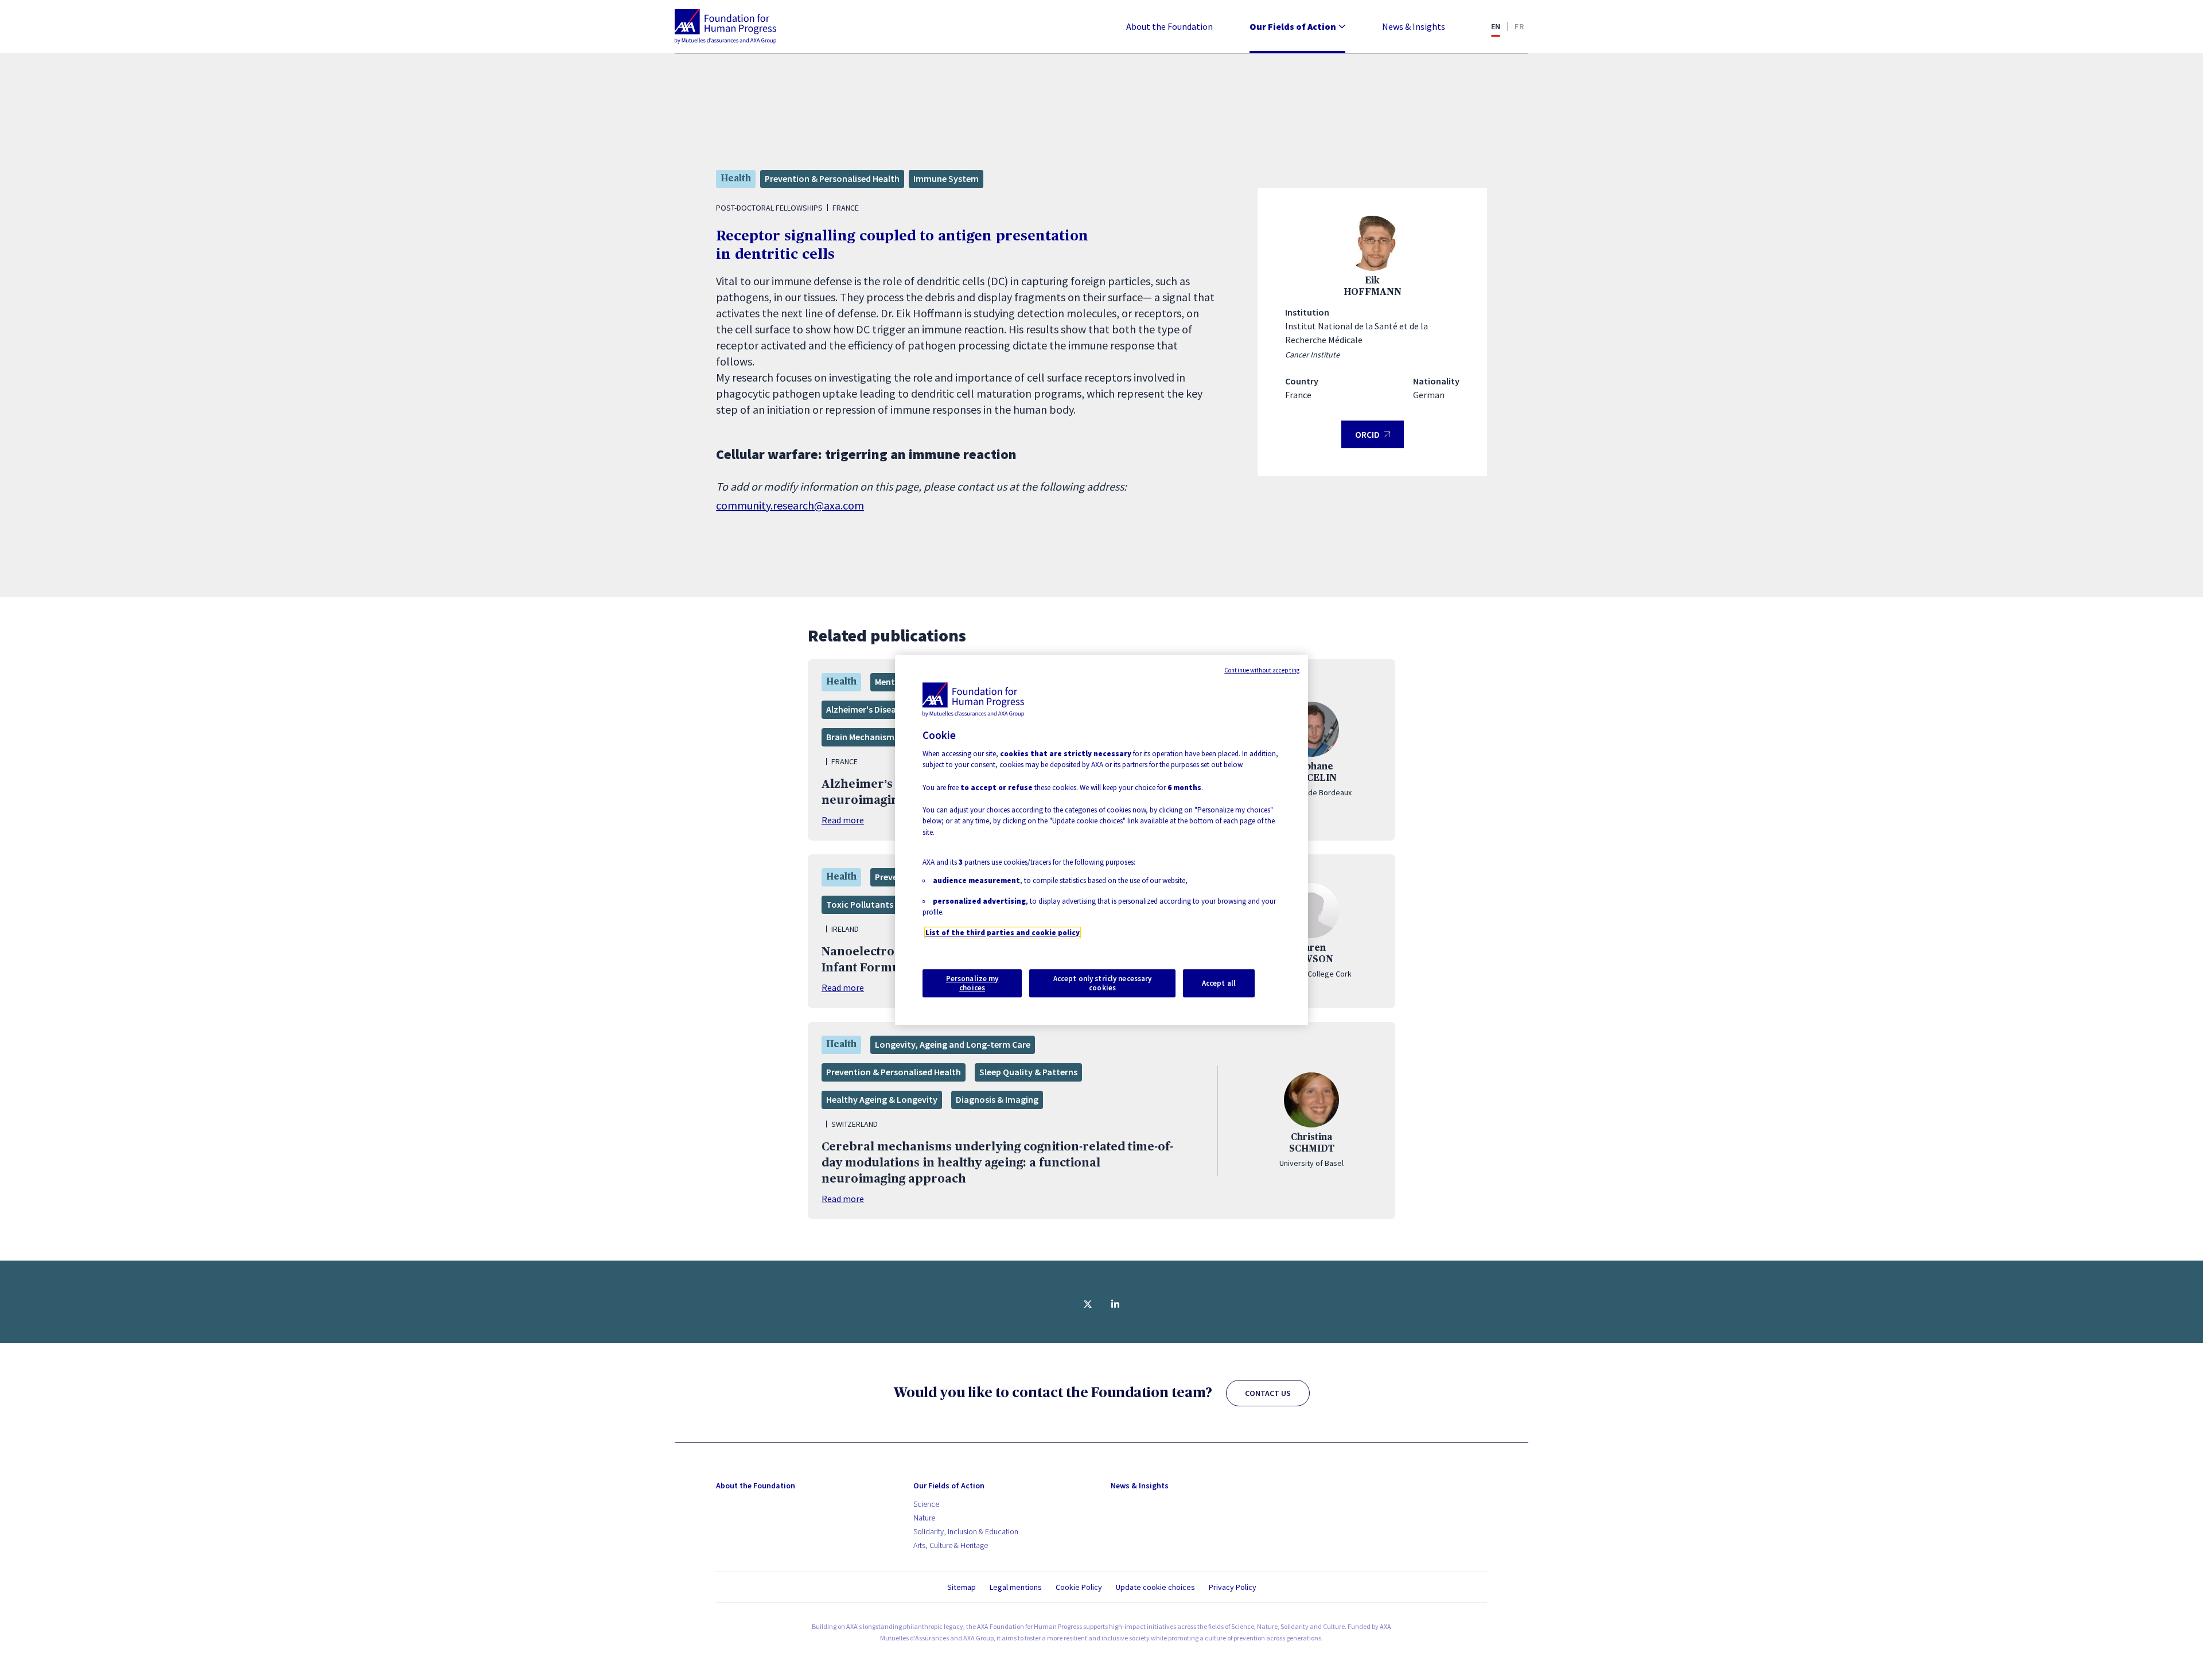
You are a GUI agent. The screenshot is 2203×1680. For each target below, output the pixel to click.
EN (1496, 26)
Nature (924, 1518)
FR (1519, 26)
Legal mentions (1016, 1587)
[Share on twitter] (1088, 1304)
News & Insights (1414, 26)
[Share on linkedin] (1115, 1304)
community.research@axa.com (790, 505)
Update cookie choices (1155, 1587)
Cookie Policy (1079, 1587)
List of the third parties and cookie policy (1003, 933)
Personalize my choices (972, 983)
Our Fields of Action (1293, 26)
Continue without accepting (1262, 670)
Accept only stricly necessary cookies (1103, 983)
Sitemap (962, 1587)
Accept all (1219, 983)
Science (926, 1504)
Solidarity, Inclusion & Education (966, 1531)
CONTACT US (1268, 1393)
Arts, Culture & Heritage (951, 1545)
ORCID (1373, 439)
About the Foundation (1169, 26)
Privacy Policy (1233, 1587)
